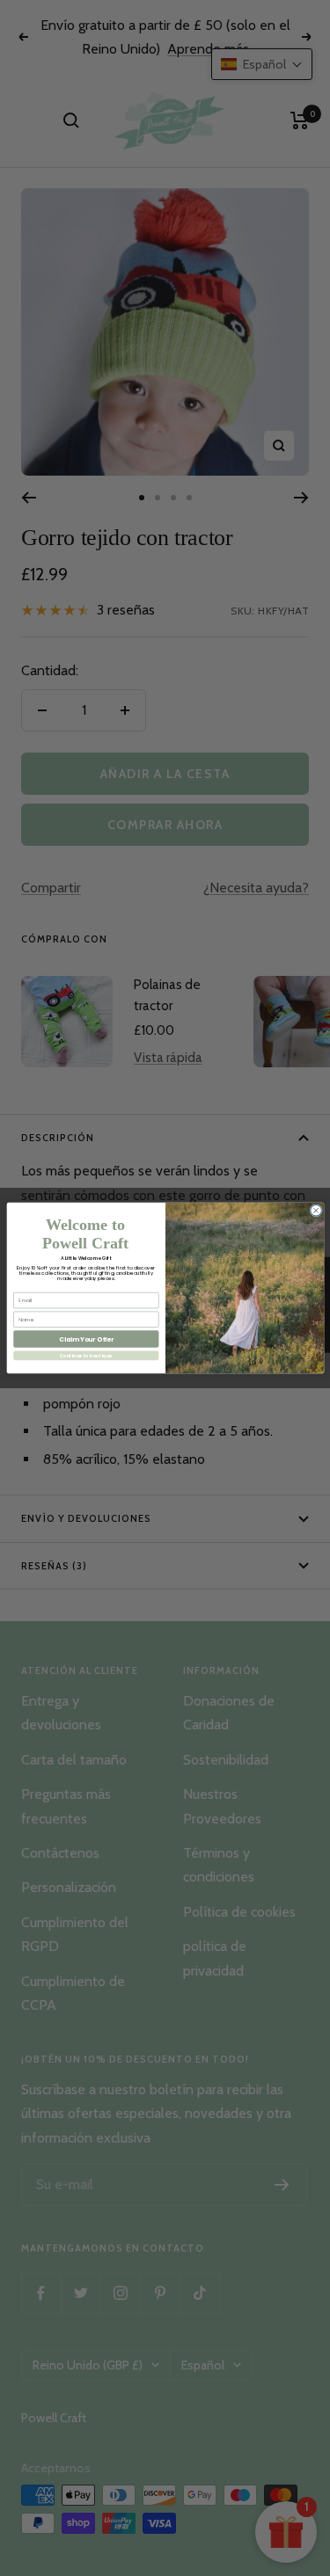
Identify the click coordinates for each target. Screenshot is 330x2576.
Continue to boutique (85, 1355)
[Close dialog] (315, 1211)
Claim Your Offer (85, 1339)
